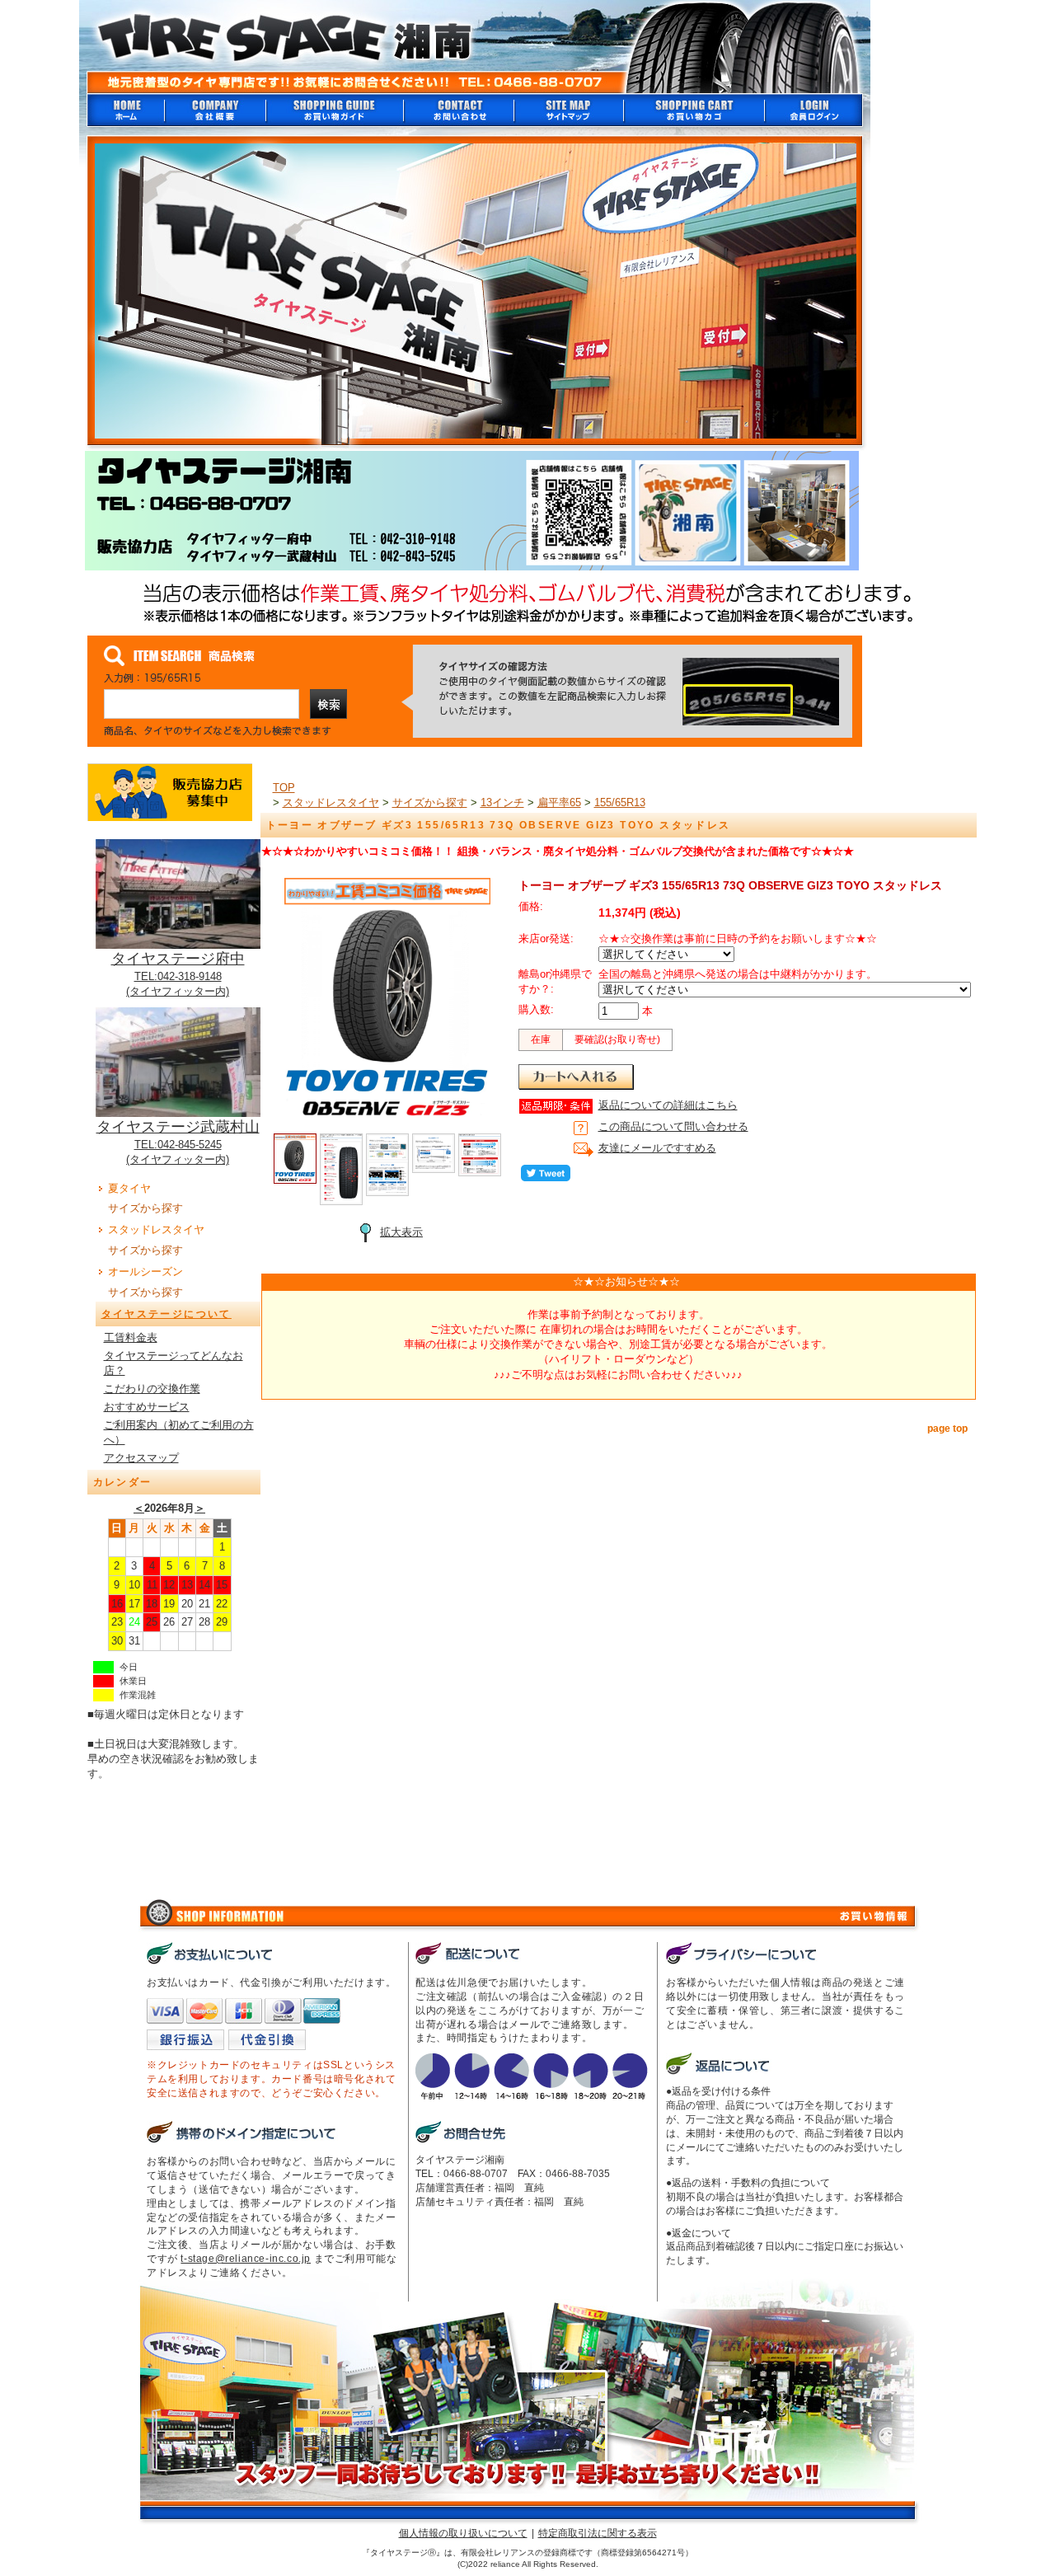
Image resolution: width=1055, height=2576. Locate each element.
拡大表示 (401, 1232)
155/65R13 (620, 802)
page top (947, 1429)
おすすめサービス (147, 1407)
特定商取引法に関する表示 (598, 2533)
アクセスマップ (141, 1458)
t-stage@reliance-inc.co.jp (246, 2259)
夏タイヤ (129, 1188)
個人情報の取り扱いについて (463, 2533)
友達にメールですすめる (657, 1148)
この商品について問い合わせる (673, 1126)
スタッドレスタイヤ (156, 1229)
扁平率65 (559, 802)
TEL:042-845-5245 (178, 1145)
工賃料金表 (131, 1337)
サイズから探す (145, 1208)
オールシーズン (145, 1272)
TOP (284, 788)
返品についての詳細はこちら (668, 1105)
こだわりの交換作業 (152, 1389)
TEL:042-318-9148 (178, 976)
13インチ (502, 802)
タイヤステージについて (166, 1314)
